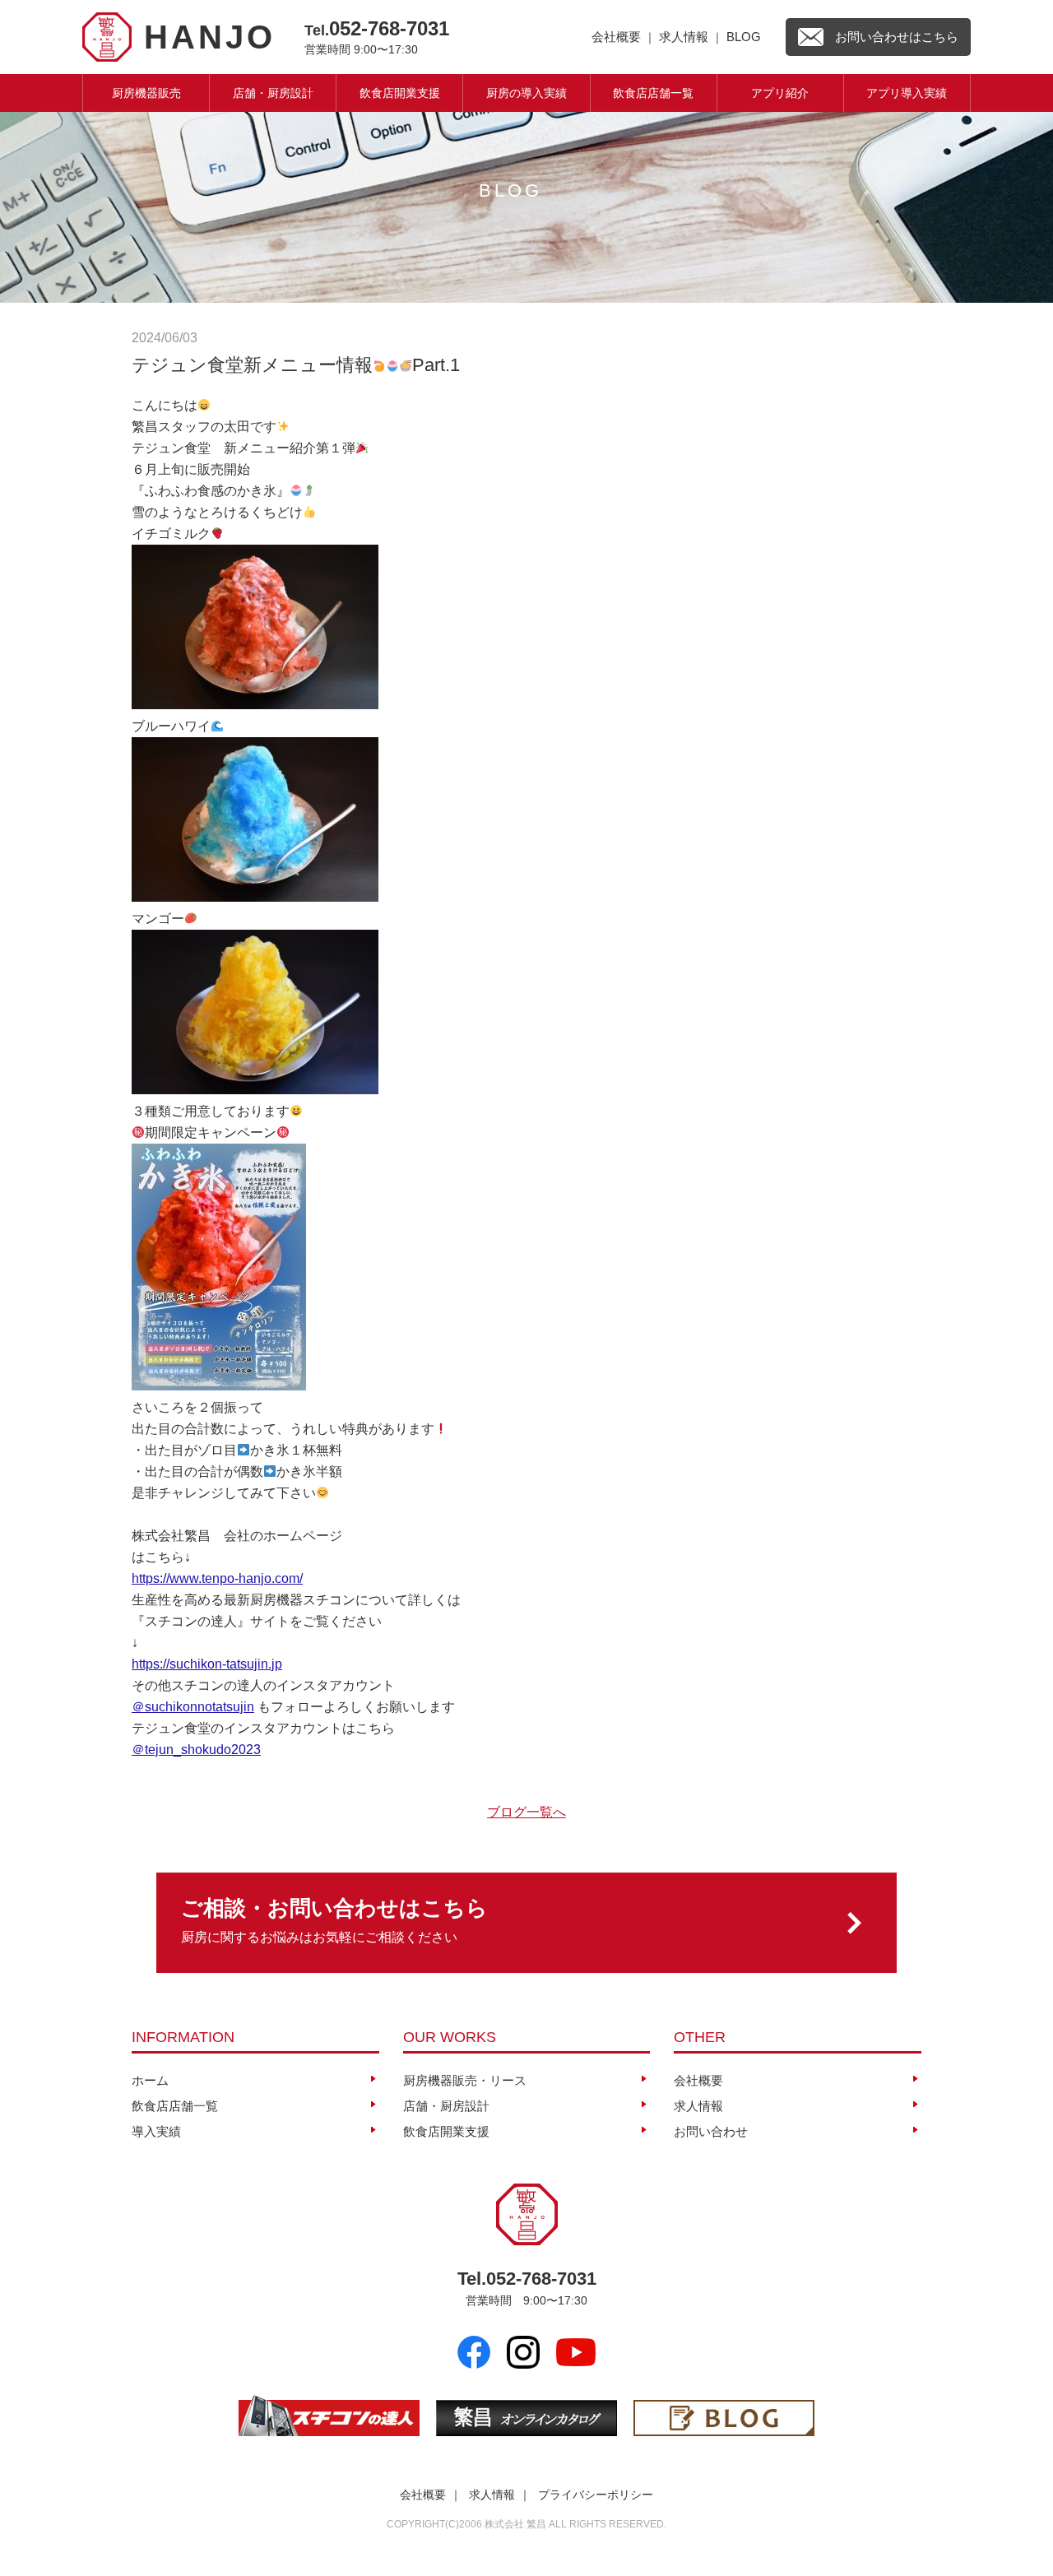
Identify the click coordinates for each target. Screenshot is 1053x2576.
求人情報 (684, 37)
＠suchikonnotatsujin (193, 1707)
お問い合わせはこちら (897, 37)
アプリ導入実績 (907, 93)
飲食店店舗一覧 (653, 93)
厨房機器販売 (146, 93)
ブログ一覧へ (526, 1812)
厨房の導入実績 (526, 93)
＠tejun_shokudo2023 (196, 1750)
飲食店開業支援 (400, 93)
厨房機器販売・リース (465, 2080)
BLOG (744, 37)
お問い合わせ (711, 2131)
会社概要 (616, 37)
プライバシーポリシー (596, 2495)
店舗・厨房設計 (273, 93)
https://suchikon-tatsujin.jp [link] (207, 1664)
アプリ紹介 (780, 93)
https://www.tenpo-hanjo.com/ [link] (217, 1578)
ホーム (150, 2080)
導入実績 (156, 2131)
